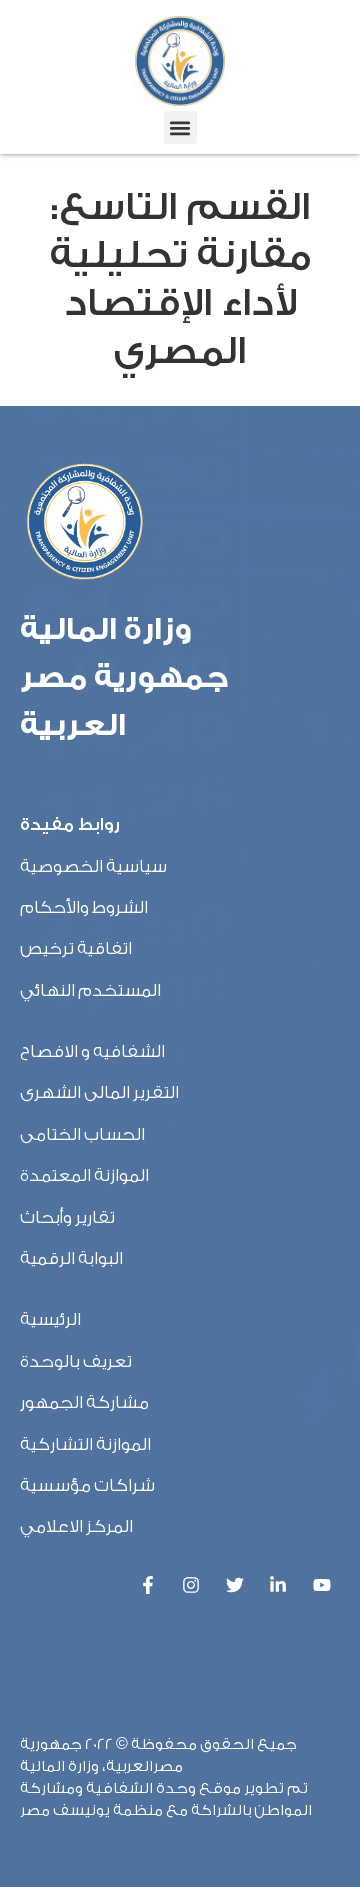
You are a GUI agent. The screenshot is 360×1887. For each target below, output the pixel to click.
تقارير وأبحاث (67, 1217)
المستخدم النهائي (90, 990)
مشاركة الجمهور (84, 1402)
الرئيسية (50, 1319)
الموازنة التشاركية (85, 1444)
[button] (180, 127)
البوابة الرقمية (71, 1258)
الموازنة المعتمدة (84, 1175)
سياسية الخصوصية (93, 866)
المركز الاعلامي (76, 1526)
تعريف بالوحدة (76, 1361)
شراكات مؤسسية (87, 1485)
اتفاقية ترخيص (76, 948)
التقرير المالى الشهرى (99, 1092)
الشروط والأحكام (84, 907)
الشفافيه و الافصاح (92, 1051)
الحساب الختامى (82, 1134)
